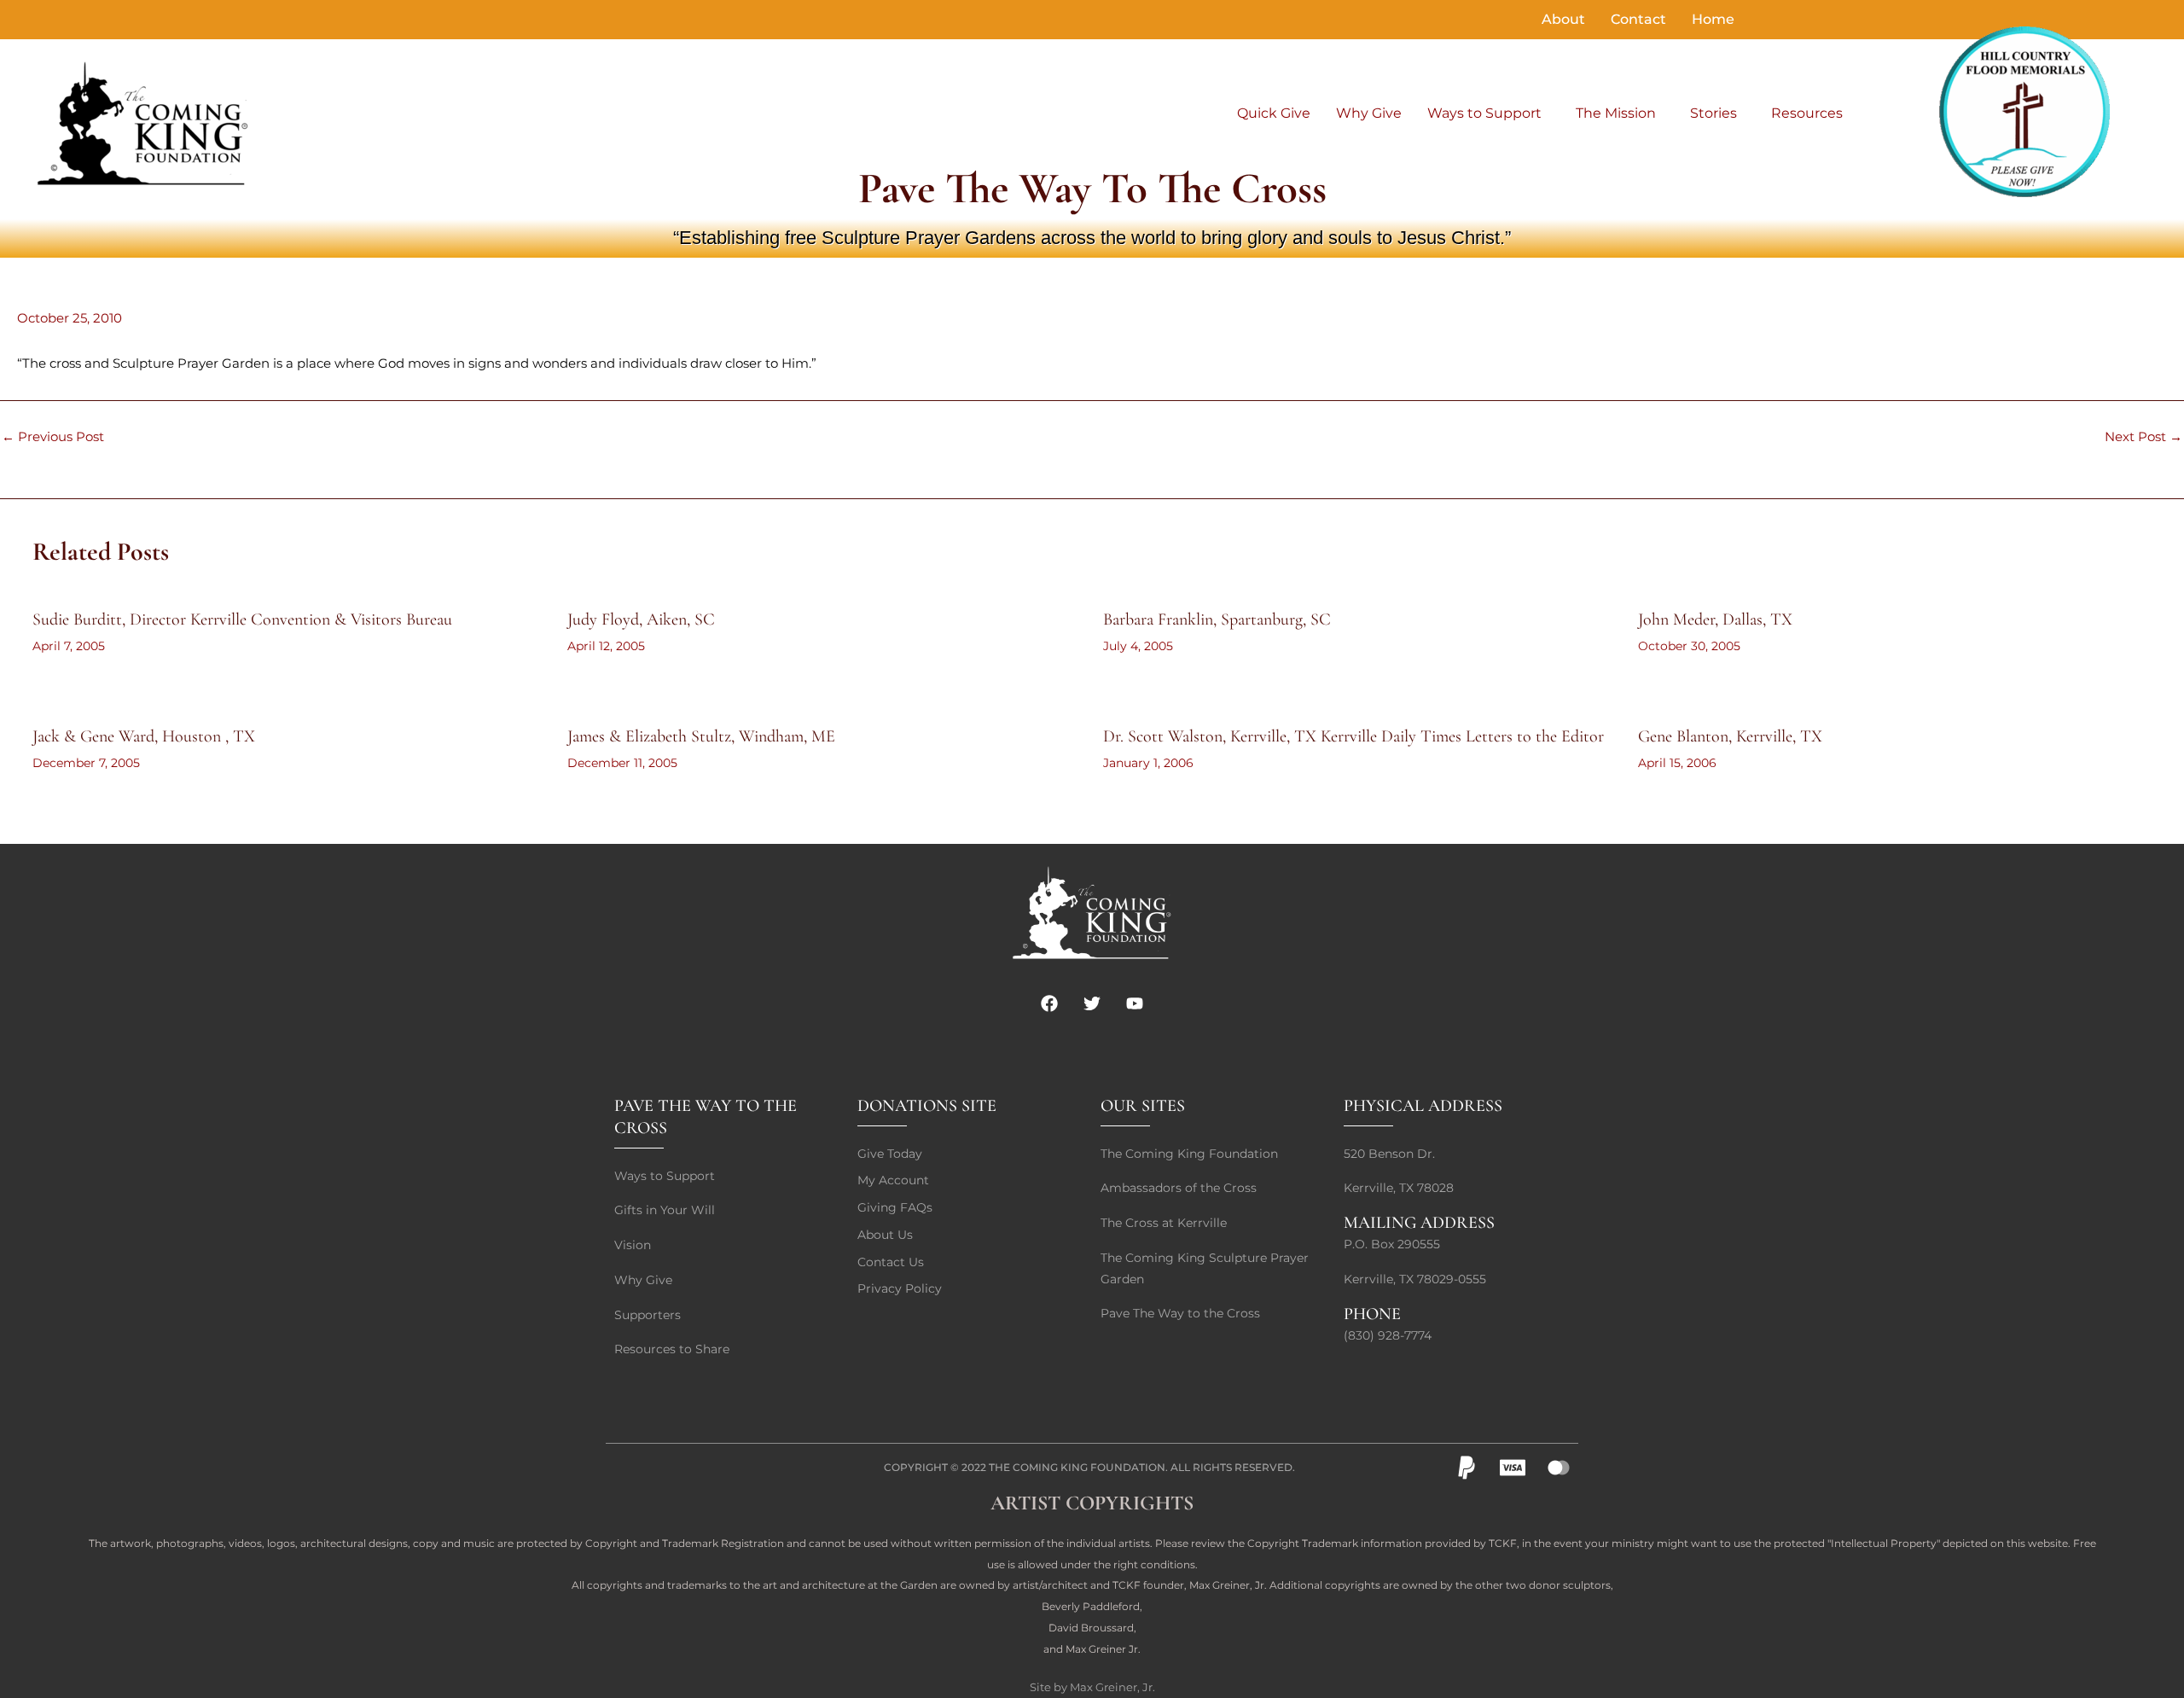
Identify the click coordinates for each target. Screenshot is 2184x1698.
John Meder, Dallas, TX (1715, 619)
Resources (1807, 113)
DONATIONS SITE (927, 1106)
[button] (1489, 113)
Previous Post (53, 436)
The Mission (1616, 113)
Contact (1638, 19)
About (1563, 19)
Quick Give (1274, 113)
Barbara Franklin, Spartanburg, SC (1217, 619)
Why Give (1369, 113)
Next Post (2143, 436)
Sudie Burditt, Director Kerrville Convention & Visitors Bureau (242, 619)
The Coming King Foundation (1077, 1467)
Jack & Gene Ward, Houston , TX (144, 736)
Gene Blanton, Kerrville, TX (1730, 736)
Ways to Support (1484, 113)
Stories (1714, 113)
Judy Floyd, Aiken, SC (641, 619)
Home (1713, 19)
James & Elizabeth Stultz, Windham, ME (701, 736)
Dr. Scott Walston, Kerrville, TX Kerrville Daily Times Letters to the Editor (1353, 736)
